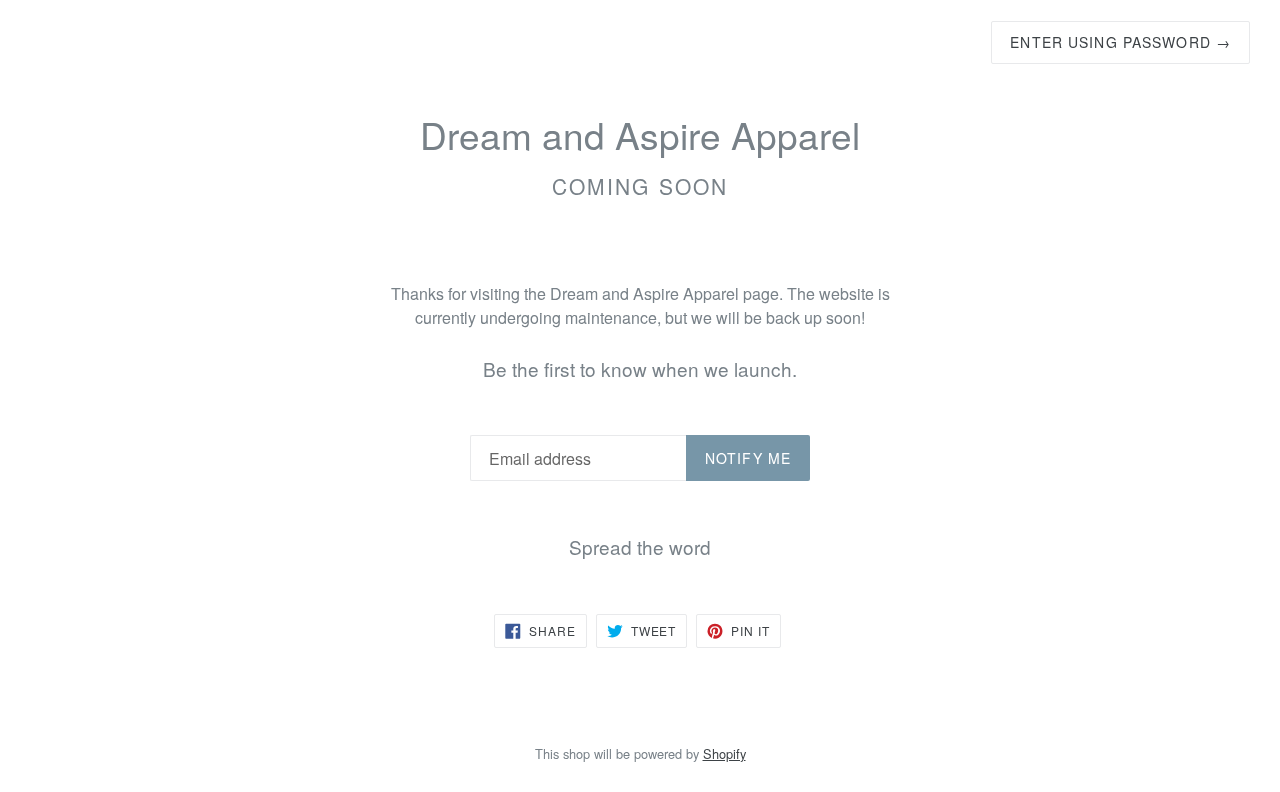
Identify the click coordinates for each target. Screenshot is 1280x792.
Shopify (724, 753)
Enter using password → (1120, 42)
